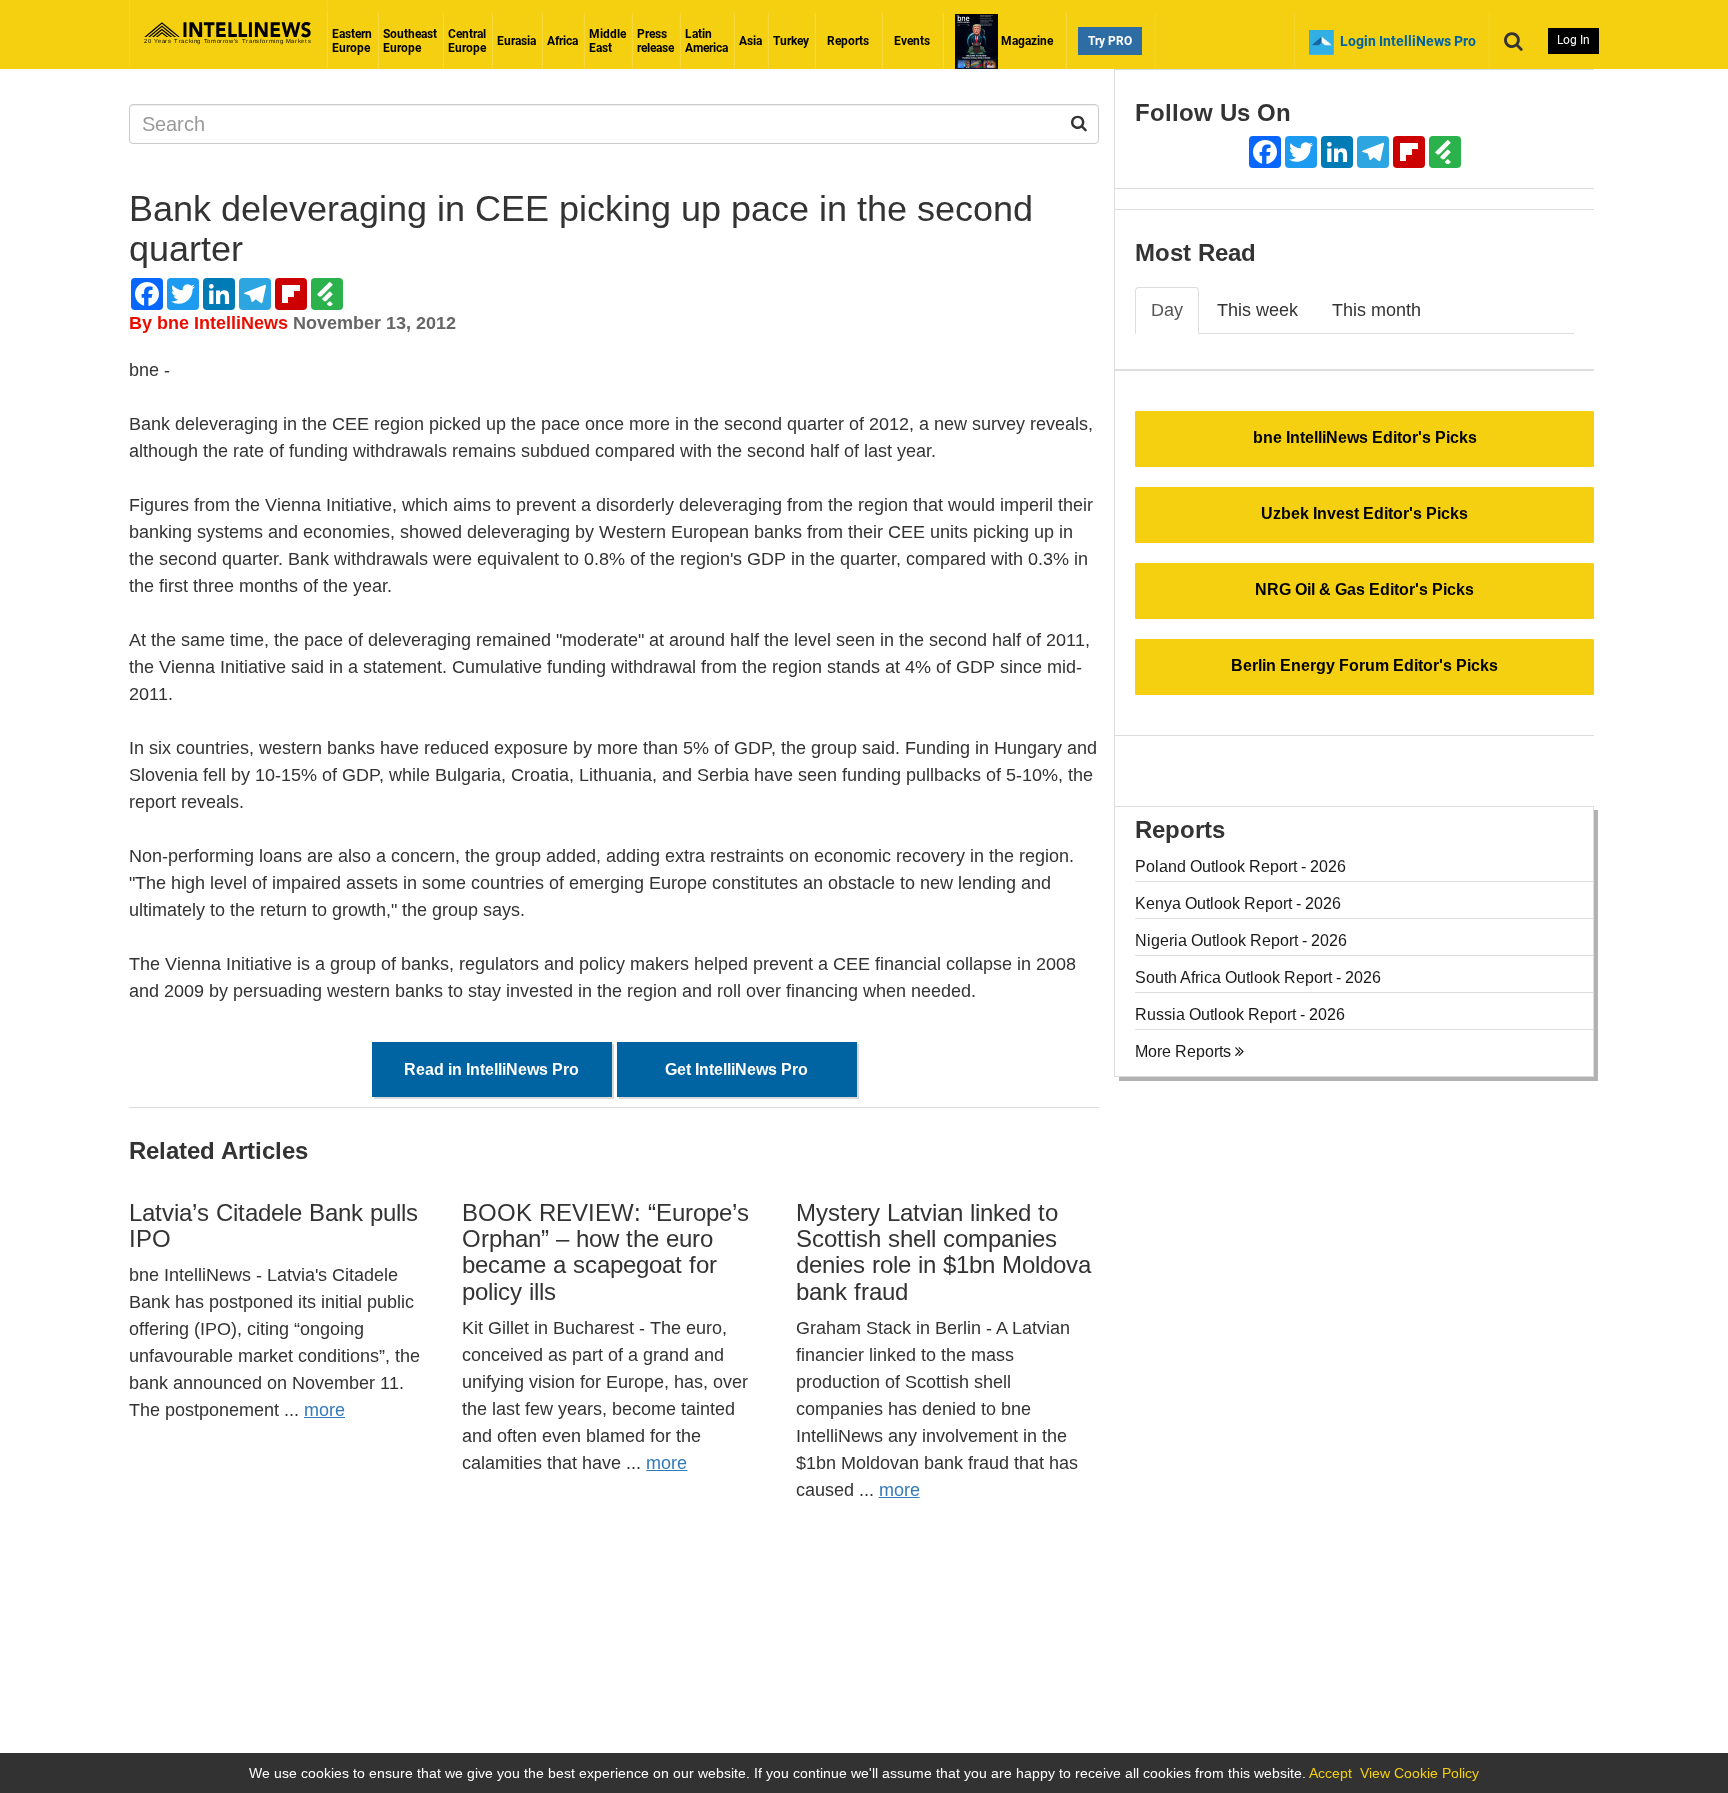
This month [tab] (1376, 310)
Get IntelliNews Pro (736, 1069)
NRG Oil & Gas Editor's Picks (1364, 589)
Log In (1573, 40)
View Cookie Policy (1419, 1773)
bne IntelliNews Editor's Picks (1365, 437)
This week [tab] (1257, 310)
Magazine (1025, 41)
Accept (1330, 1773)
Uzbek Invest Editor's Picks (1364, 513)
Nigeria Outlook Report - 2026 (1241, 940)
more (324, 1410)
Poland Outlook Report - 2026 (1240, 866)
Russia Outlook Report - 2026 (1240, 1014)
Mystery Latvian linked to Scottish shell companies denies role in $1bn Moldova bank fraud (943, 1252)
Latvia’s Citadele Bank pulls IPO (273, 1225)
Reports (848, 41)
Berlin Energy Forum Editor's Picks (1364, 665)
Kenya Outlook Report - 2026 (1238, 903)
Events (912, 41)
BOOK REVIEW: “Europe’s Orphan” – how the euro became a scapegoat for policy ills (605, 1252)
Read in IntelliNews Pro (491, 1069)
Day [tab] (1167, 310)
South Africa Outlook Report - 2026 (1258, 977)
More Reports (1185, 1051)
